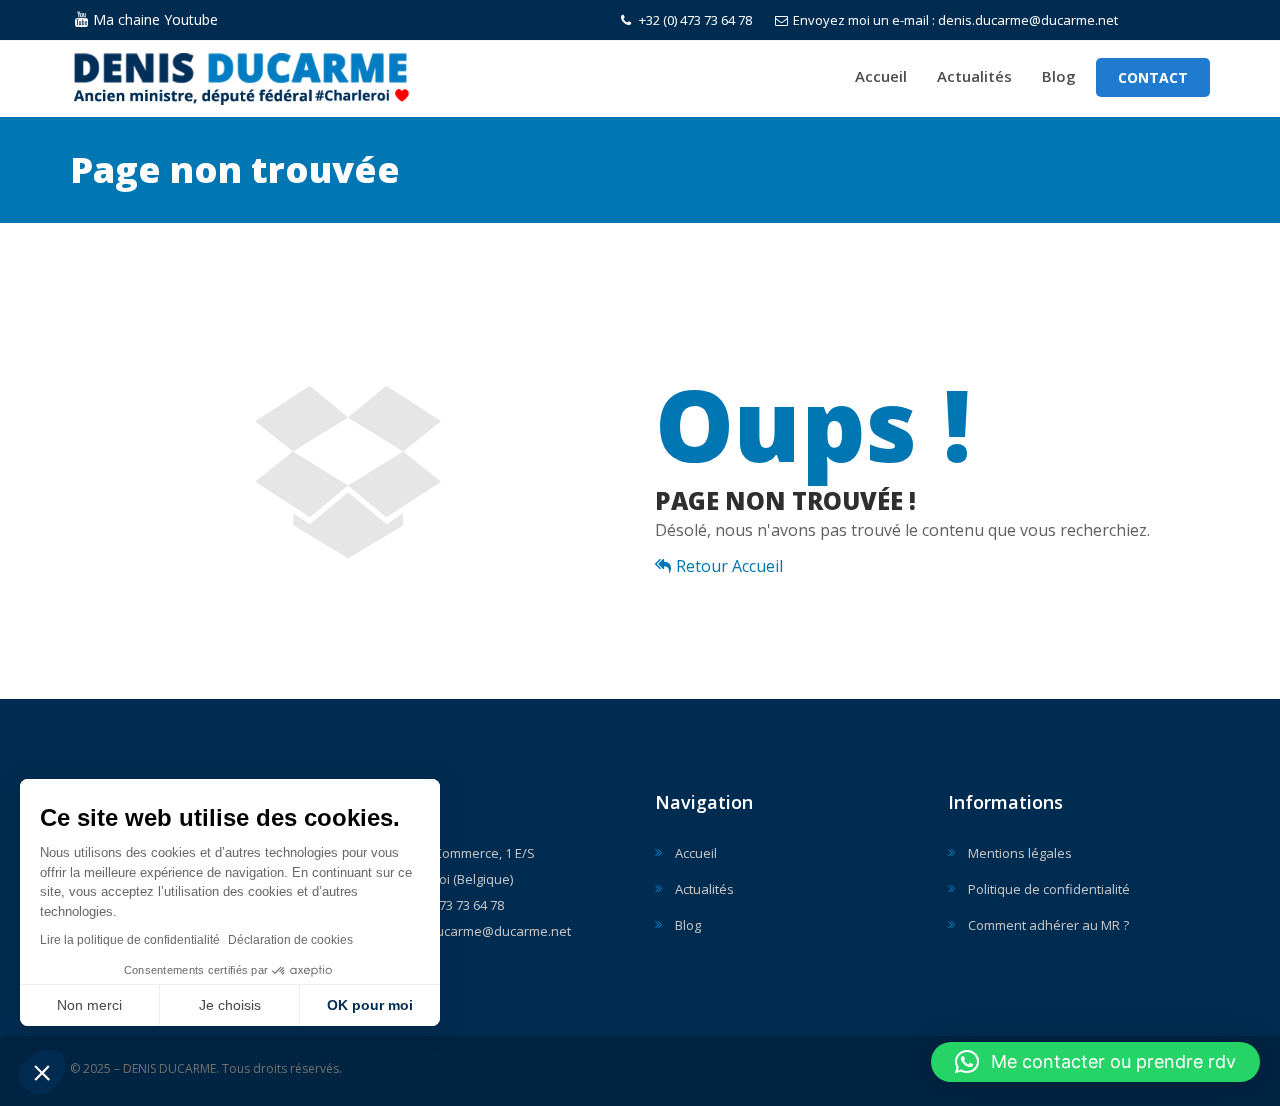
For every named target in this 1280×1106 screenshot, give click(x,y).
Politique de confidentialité (1049, 889)
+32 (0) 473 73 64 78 (694, 20)
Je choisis (230, 1005)
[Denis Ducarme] (284, 74)
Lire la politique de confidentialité (130, 940)
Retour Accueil (729, 566)
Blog (1059, 76)
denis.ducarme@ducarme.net (481, 931)
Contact (1153, 77)
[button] (42, 1072)
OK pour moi (370, 1005)
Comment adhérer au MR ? (1048, 925)
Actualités (974, 76)
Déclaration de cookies (290, 940)
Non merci (89, 1005)
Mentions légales (1020, 853)
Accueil (881, 76)
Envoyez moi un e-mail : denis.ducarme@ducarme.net (955, 20)
